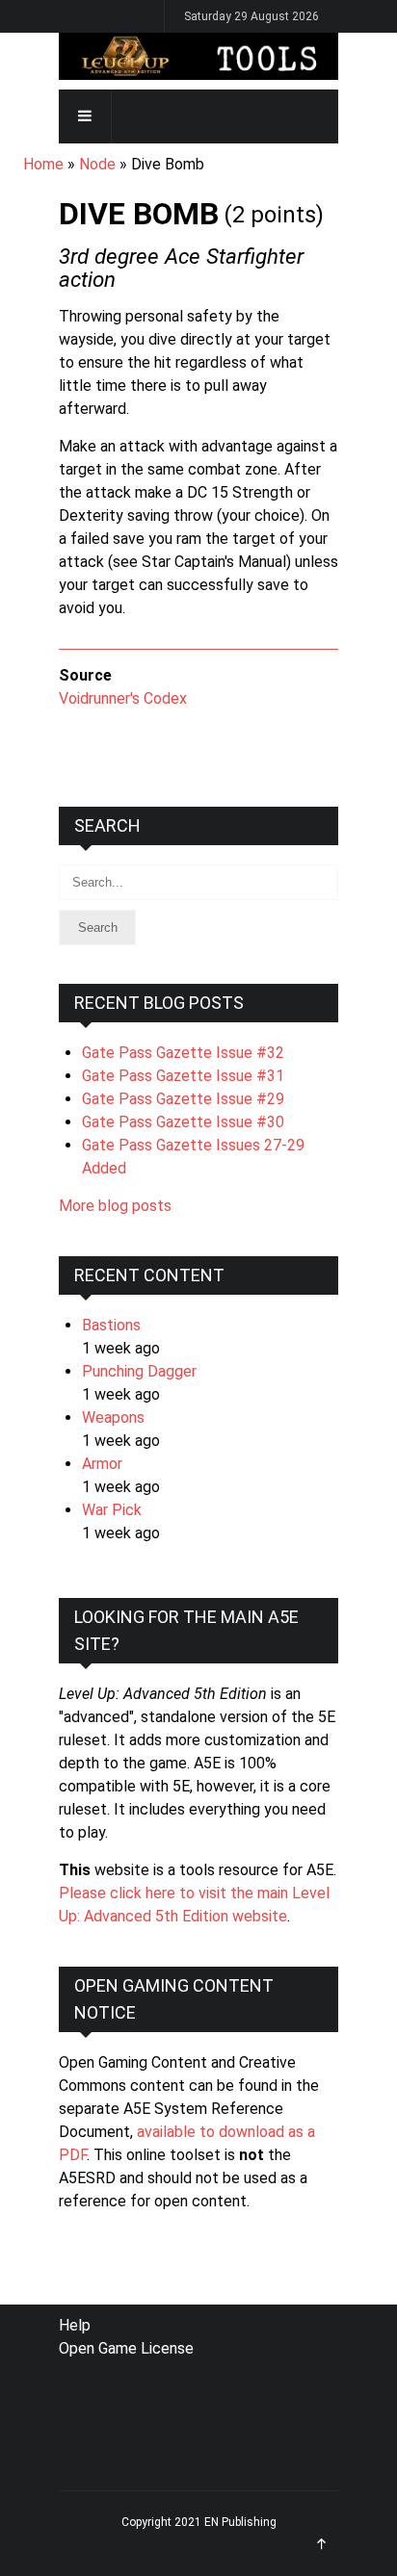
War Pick (112, 1510)
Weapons (113, 1417)
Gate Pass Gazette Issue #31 (183, 1076)
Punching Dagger (139, 1371)
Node (97, 164)
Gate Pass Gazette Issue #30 (183, 1122)
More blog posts (115, 1206)
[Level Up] (198, 56)
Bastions (111, 1325)
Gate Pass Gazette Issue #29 (183, 1099)
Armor (102, 1464)
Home (43, 164)
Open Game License (126, 2348)
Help (75, 2325)
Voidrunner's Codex (123, 698)
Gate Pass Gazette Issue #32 (183, 1053)
